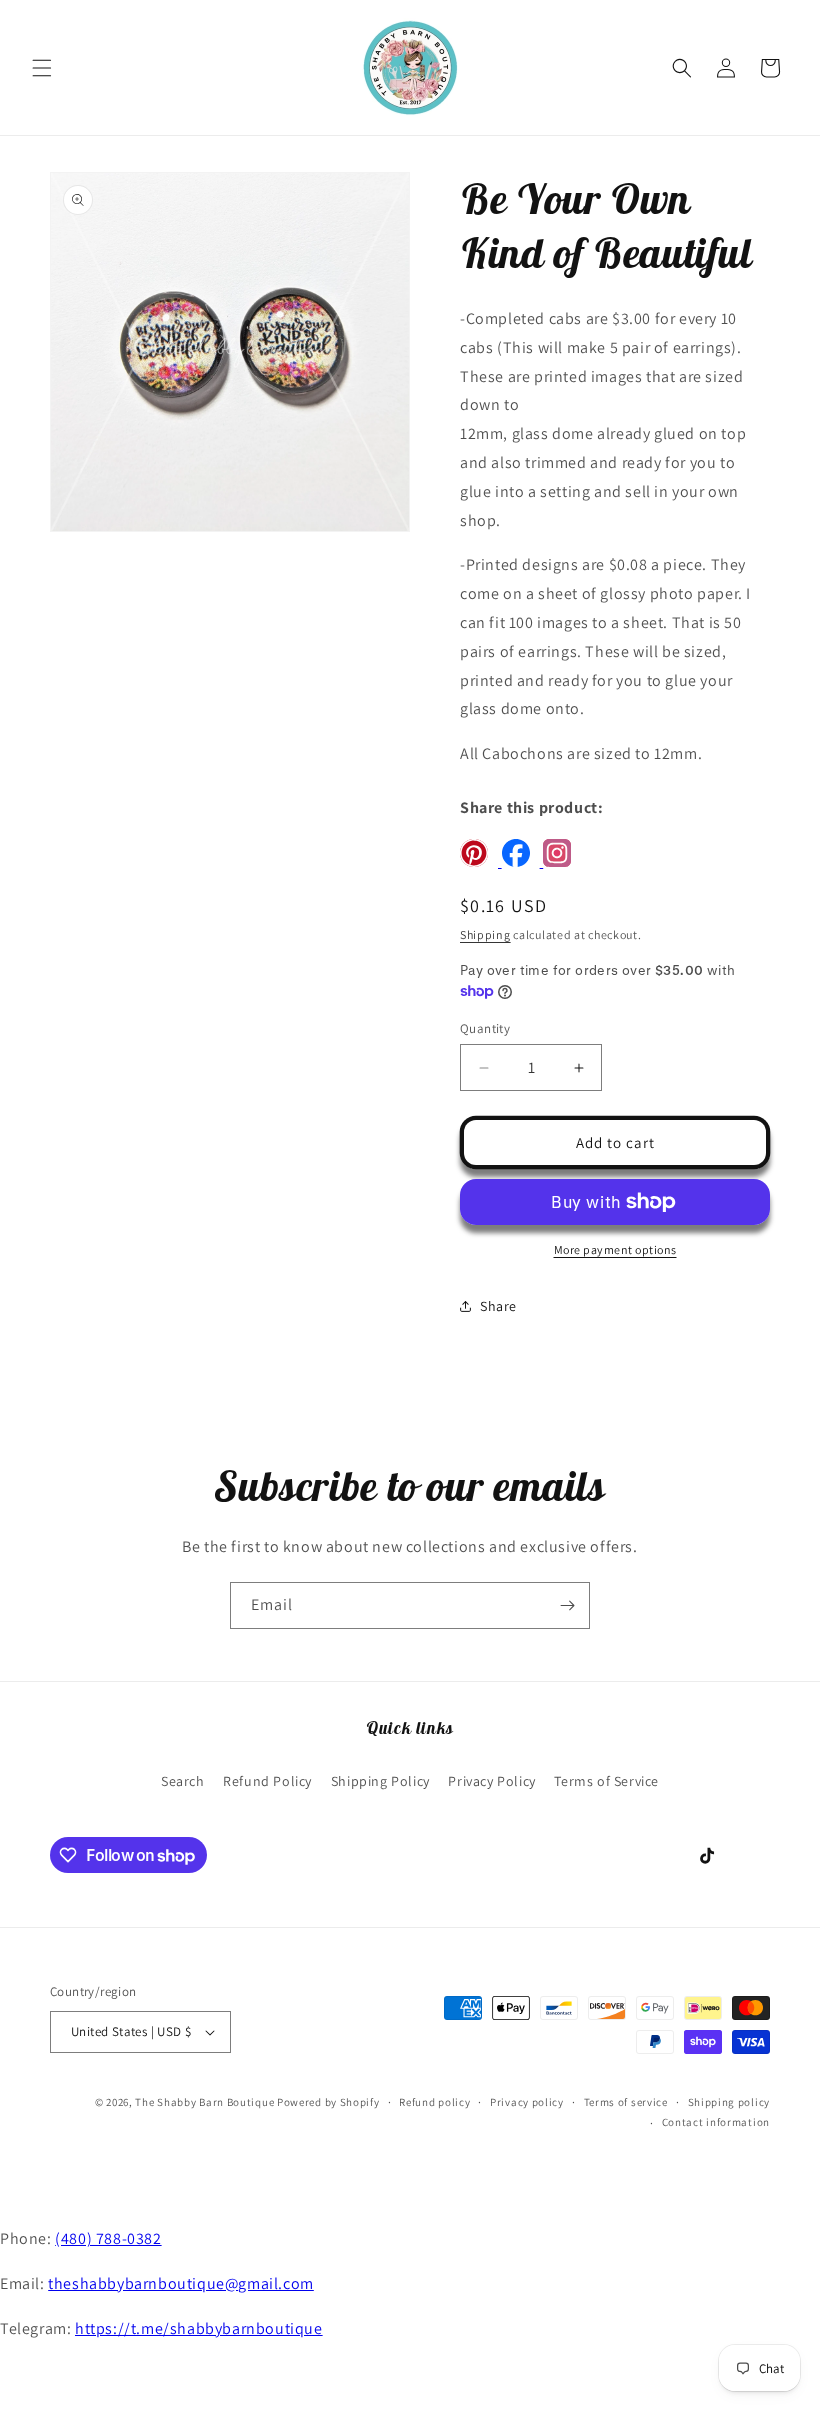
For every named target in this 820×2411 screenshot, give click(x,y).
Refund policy (434, 2102)
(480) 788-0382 (108, 2238)
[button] (42, 68)
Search (183, 1781)
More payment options (615, 1249)
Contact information (716, 2122)
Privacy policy (527, 2102)
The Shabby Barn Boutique (204, 2102)
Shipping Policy (380, 1781)
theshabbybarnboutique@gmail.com (181, 2283)
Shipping (485, 934)
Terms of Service (606, 1781)
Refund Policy (267, 1781)
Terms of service (626, 2102)
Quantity (485, 1028)
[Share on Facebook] (523, 861)
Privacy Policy (491, 1781)
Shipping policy (729, 2102)
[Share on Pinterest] (481, 861)
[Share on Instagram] (562, 861)
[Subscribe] (567, 1605)
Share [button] (498, 1306)
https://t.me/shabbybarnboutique (199, 2328)
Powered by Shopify (328, 2102)
